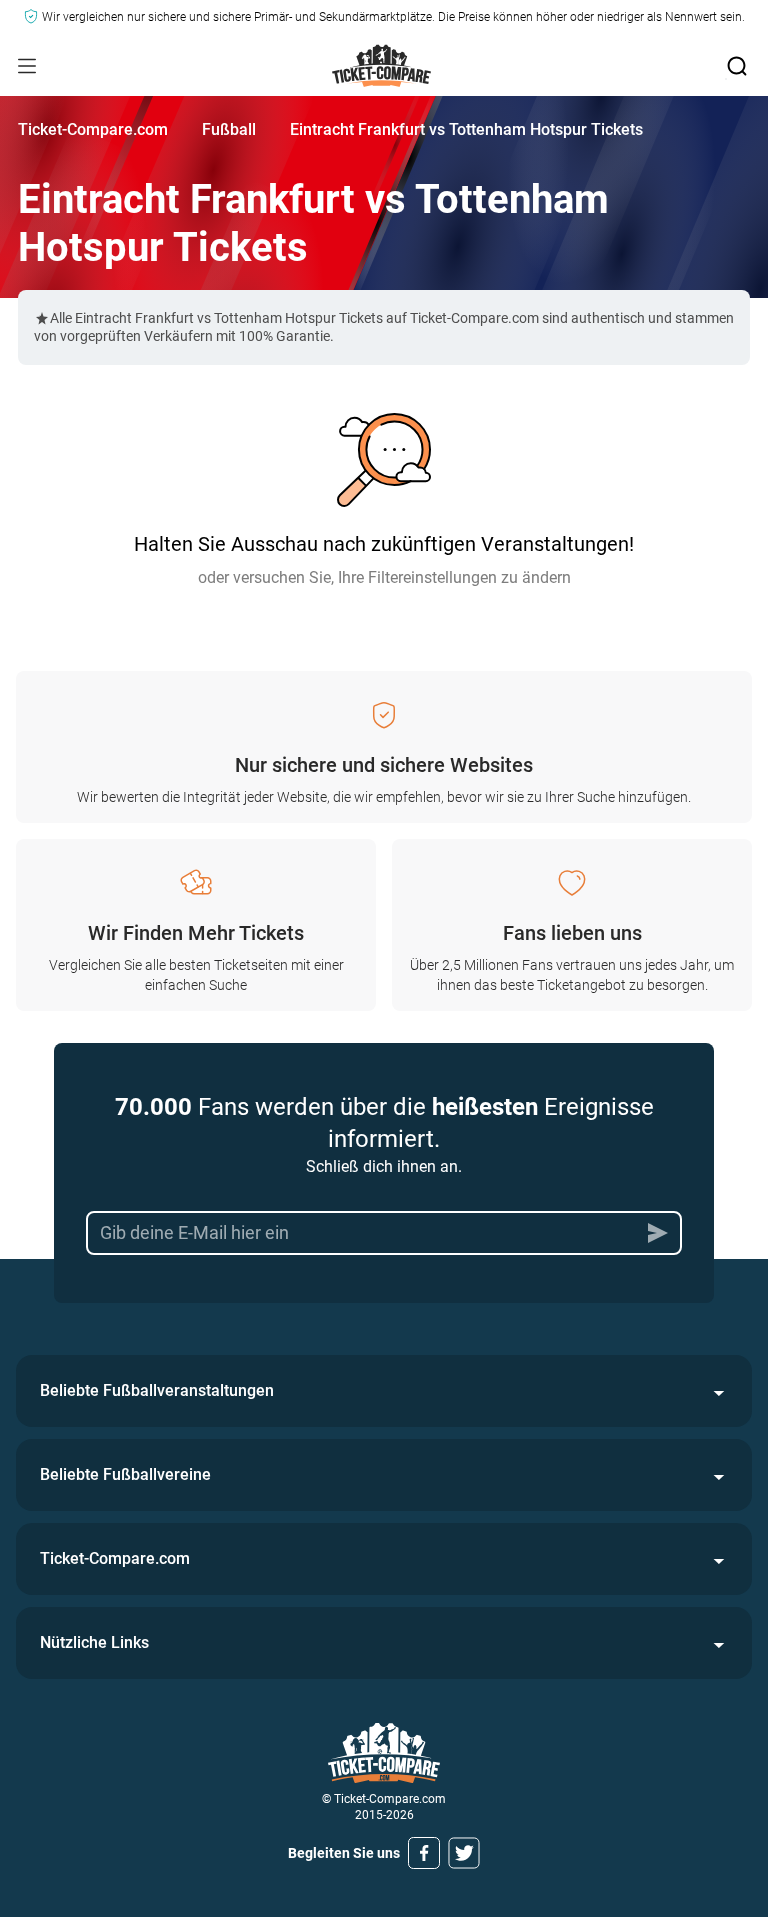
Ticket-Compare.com (93, 129)
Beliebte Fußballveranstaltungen (157, 1390)
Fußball (229, 129)
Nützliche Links (94, 1642)
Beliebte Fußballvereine (125, 1474)
